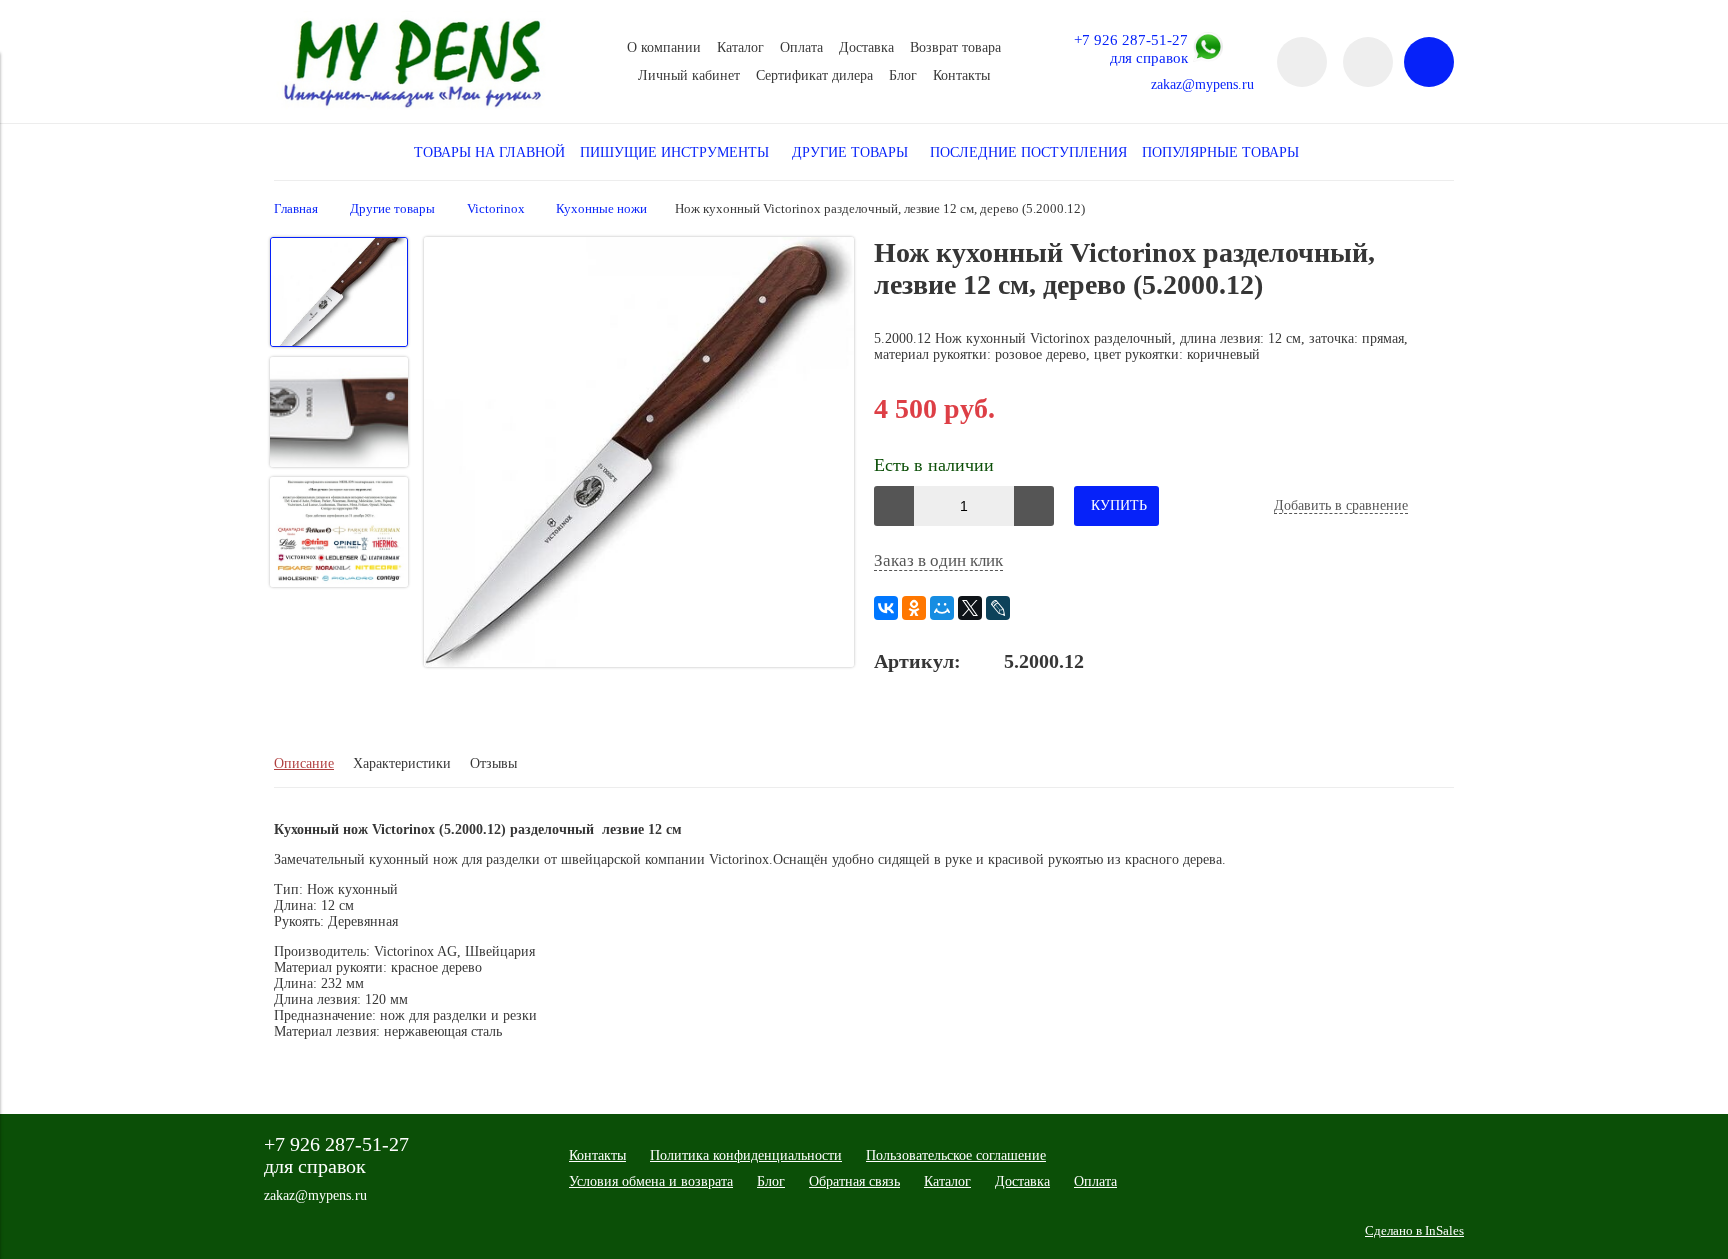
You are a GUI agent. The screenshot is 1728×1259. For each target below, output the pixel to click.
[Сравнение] (1368, 62)
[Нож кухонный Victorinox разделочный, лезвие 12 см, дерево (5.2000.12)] (639, 454)
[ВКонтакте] (886, 608)
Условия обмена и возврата (651, 1181)
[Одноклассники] (914, 608)
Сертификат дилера (814, 75)
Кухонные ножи (601, 209)
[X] (970, 608)
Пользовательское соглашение (956, 1155)
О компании (664, 47)
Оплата (801, 47)
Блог (903, 75)
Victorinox (496, 209)
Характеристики (402, 763)
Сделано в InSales (1414, 1231)
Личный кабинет (689, 75)
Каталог (740, 47)
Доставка (866, 47)
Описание (304, 763)
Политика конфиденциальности (746, 1155)
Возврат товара (955, 47)
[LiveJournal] (998, 608)
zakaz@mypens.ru (1202, 84)
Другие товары (392, 209)
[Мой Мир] (942, 608)
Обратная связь (854, 1181)
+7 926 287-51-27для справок (1131, 48)
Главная (296, 209)
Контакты (961, 75)
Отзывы (493, 763)
